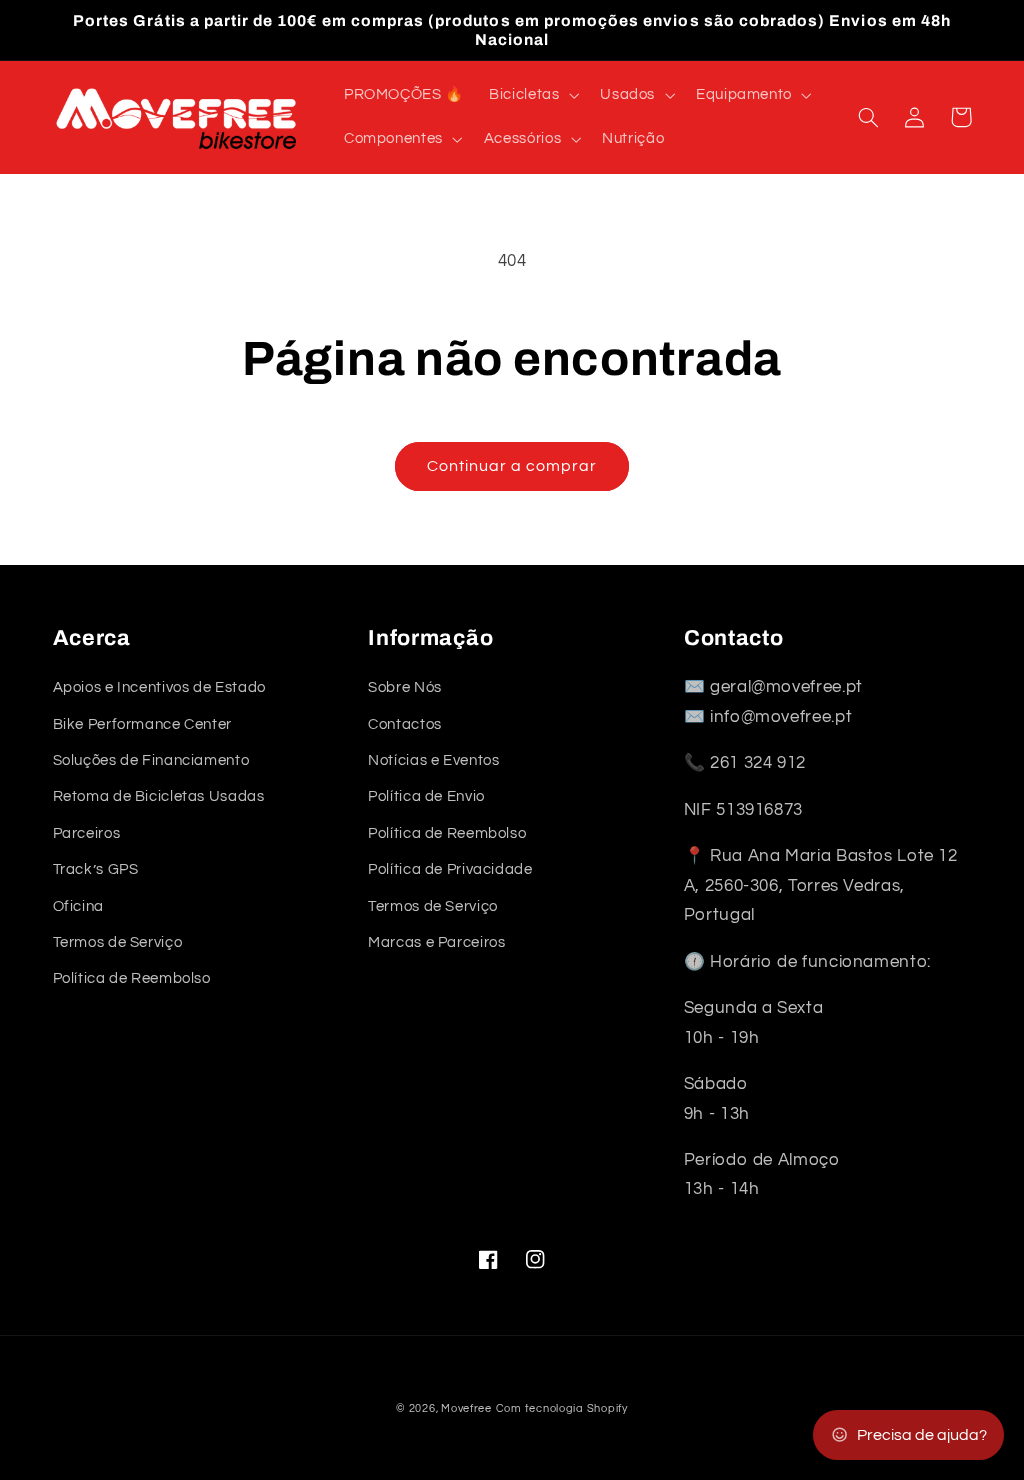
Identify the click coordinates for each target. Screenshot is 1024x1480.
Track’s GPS (96, 869)
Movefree (466, 1408)
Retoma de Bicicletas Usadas (159, 796)
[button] (532, 95)
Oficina (78, 906)
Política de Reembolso (132, 978)
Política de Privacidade (450, 869)
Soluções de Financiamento (151, 760)
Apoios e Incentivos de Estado (159, 687)
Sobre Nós (405, 687)
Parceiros (87, 833)
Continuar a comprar (512, 466)
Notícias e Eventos (433, 760)
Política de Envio (426, 796)
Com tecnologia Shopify (562, 1408)
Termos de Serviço (118, 942)
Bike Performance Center (143, 724)
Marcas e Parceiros (436, 942)
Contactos (405, 724)
